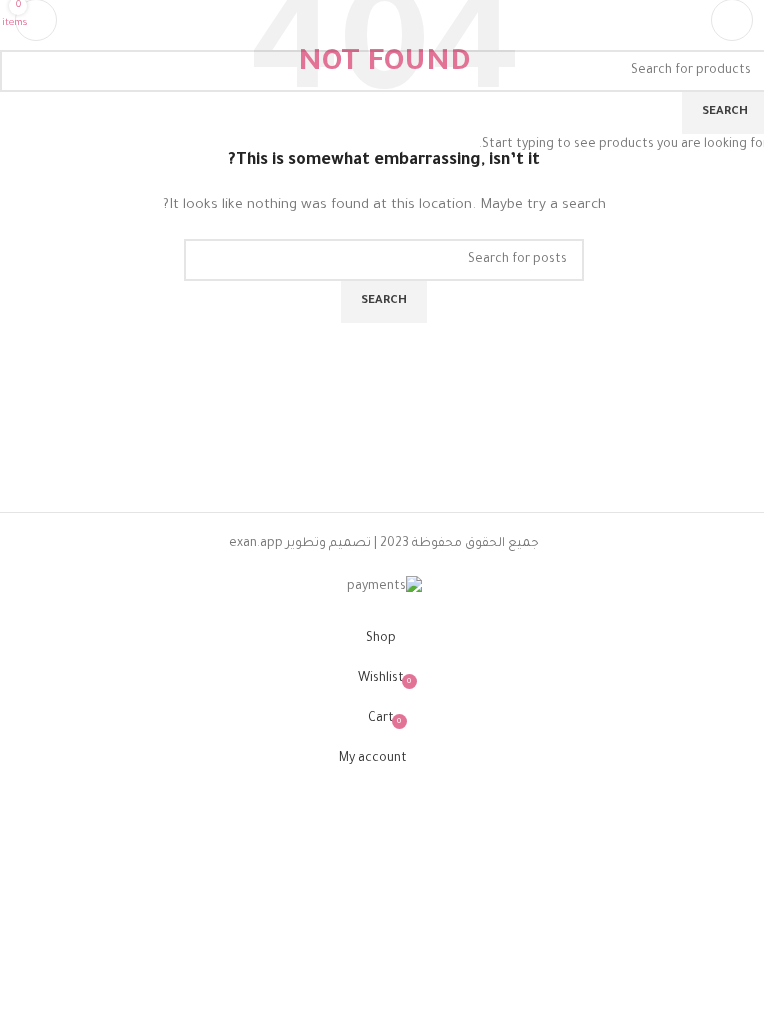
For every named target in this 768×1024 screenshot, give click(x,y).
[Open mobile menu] (732, 20)
